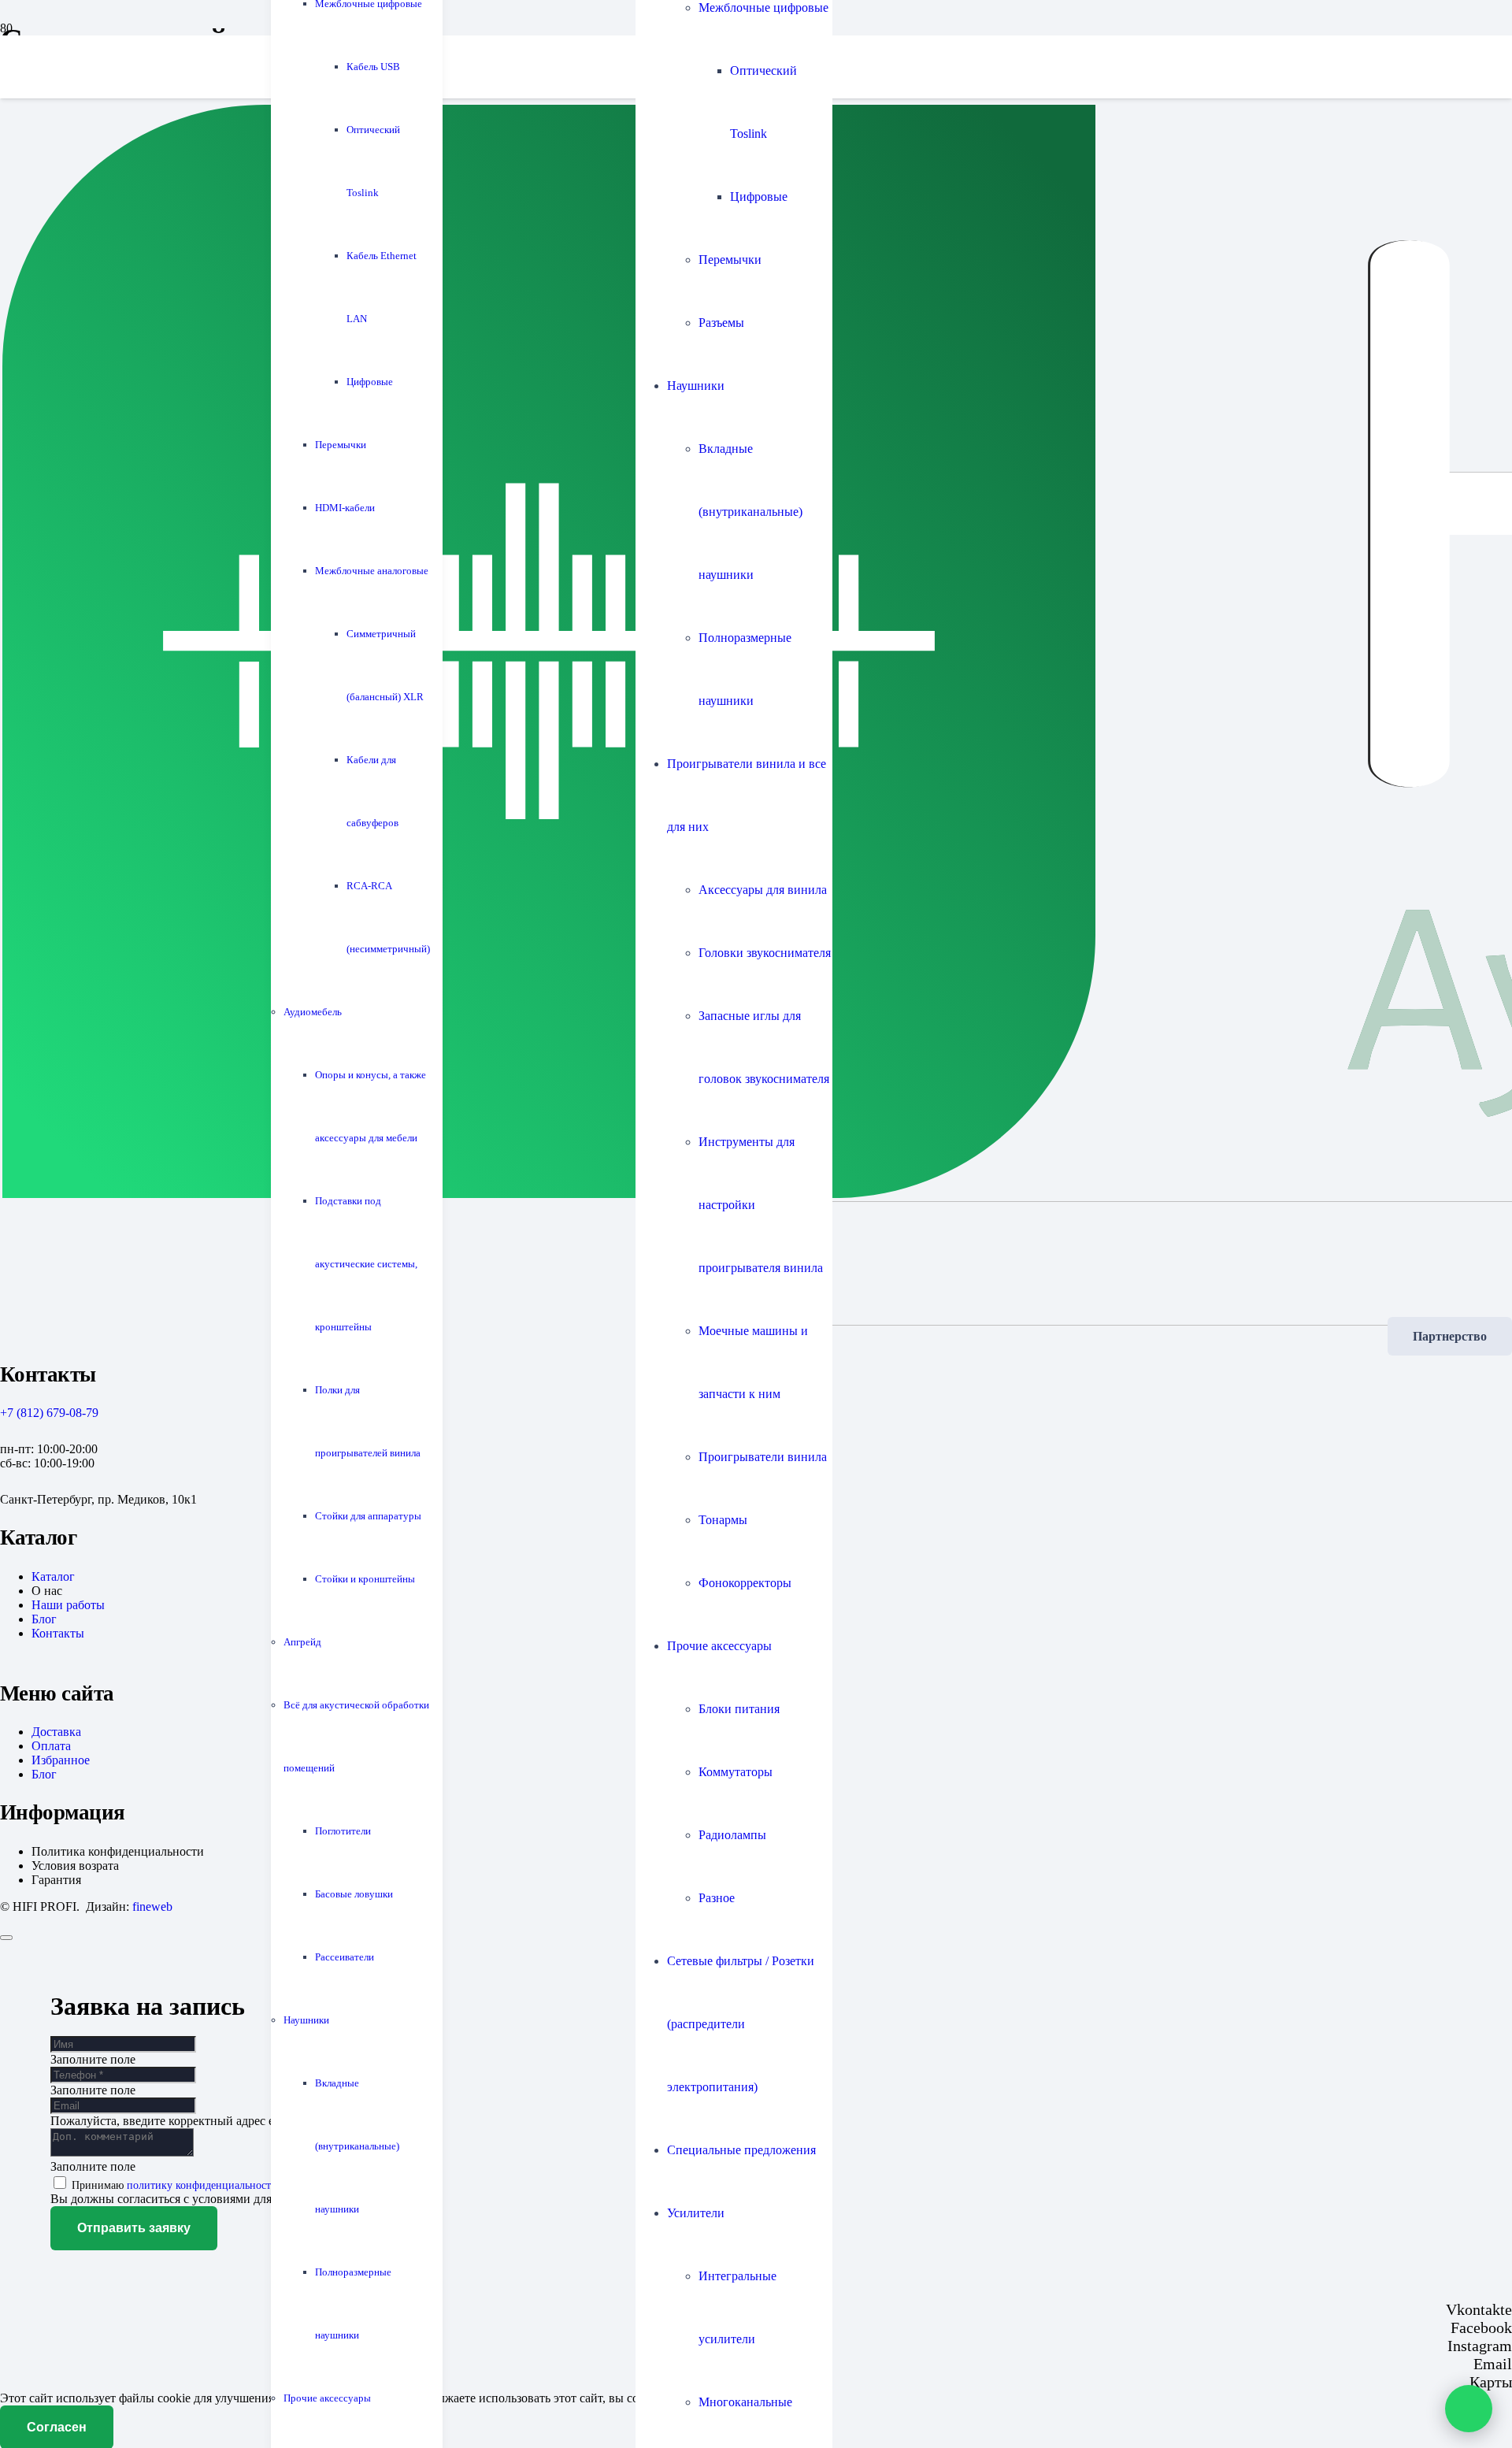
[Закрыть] (6, 1938)
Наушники (696, 386)
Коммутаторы (736, 1772)
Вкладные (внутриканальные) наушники (750, 512)
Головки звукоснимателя (765, 953)
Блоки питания (739, 1709)
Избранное (61, 1760)
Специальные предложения (741, 2150)
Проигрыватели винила (763, 1457)
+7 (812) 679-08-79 (49, 1413)
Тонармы (723, 1520)
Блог (44, 1619)
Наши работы (68, 1605)
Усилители (696, 2213)
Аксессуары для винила (763, 890)
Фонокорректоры (745, 1583)
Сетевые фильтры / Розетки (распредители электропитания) (741, 2024)
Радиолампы (732, 1835)
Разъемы (721, 323)
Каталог (53, 1576)
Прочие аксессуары (719, 1646)
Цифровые (759, 197)
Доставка (56, 1732)
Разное (717, 1898)
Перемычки (730, 260)
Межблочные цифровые (763, 7)
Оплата (51, 1746)
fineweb (152, 1906)
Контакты (58, 1633)
